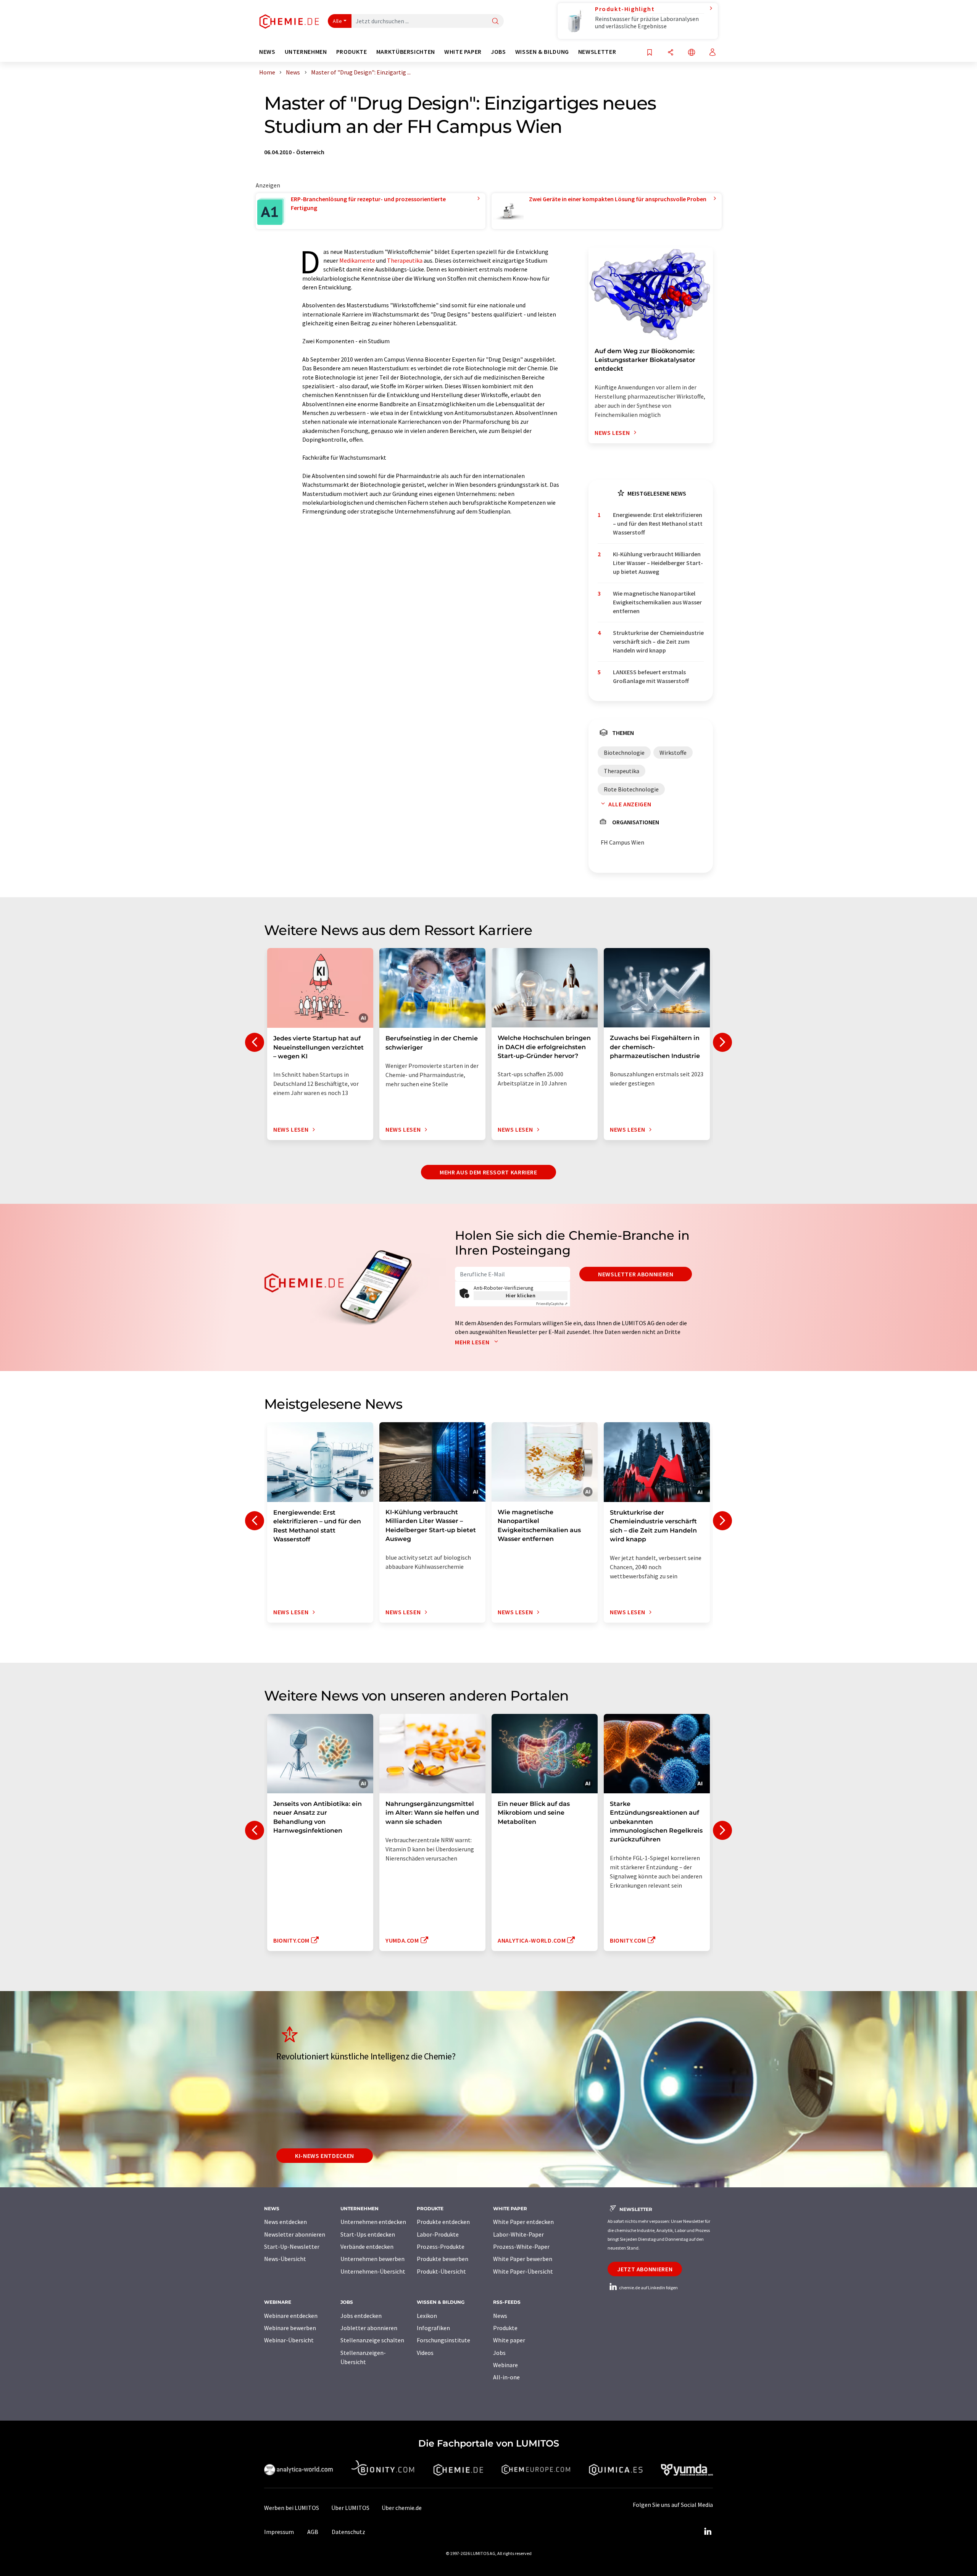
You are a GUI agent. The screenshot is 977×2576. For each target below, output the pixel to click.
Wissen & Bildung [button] (542, 52)
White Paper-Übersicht (523, 2271)
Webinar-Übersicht (289, 2340)
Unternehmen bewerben (372, 2259)
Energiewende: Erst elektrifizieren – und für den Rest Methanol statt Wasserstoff (658, 524)
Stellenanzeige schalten (372, 2340)
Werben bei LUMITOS (292, 2508)
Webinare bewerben (290, 2328)
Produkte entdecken (443, 2222)
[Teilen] (671, 53)
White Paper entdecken (523, 2222)
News (500, 2316)
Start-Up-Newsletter (292, 2247)
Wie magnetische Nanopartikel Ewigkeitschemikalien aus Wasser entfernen (657, 602)
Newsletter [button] (597, 52)
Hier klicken (521, 1295)
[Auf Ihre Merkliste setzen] (650, 53)
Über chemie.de (402, 2508)
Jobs (499, 2353)
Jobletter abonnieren (369, 2328)
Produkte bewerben (443, 2259)
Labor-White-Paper (518, 2234)
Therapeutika (405, 260)
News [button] (267, 52)
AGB (313, 2532)
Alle (337, 21)
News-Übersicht (285, 2259)
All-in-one (506, 2377)
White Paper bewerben (523, 2259)
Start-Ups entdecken (368, 2234)
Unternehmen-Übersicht (373, 2271)
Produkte (505, 2328)
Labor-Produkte (438, 2234)
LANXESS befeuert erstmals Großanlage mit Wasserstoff (651, 676)
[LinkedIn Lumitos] (708, 2532)
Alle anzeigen (630, 804)
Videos (425, 2353)
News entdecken (285, 2222)
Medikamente (357, 260)
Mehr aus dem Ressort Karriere (488, 1172)
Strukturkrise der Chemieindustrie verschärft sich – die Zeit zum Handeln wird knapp (658, 642)
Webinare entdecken (291, 2316)
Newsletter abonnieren (636, 1274)
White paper (509, 2340)
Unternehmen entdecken (373, 2222)
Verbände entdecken (367, 2247)
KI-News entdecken (325, 2156)
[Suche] (495, 22)
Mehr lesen (473, 1342)
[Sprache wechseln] (692, 53)
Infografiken (433, 2328)
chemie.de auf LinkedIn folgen (648, 2288)
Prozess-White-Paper (521, 2247)
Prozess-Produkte (441, 2247)
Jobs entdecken (361, 2316)
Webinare (505, 2365)
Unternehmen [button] (306, 52)
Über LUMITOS (350, 2508)
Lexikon (427, 2316)
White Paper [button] (463, 52)
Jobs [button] (498, 52)
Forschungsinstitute (443, 2340)
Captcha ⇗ (552, 1304)
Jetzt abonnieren (645, 2269)
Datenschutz (348, 2532)
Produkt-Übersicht (441, 2271)
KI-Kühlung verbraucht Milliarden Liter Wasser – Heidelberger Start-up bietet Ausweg (658, 563)
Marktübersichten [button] (406, 52)
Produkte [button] (352, 52)
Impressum (279, 2532)
